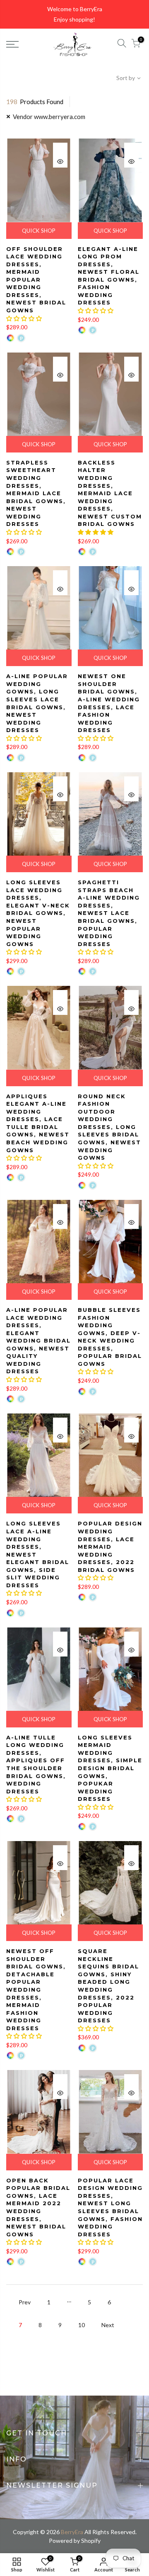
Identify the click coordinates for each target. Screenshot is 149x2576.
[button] (24, 318)
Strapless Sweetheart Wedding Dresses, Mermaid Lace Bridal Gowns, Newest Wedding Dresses (36, 493)
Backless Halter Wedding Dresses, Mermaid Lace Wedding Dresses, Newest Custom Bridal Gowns (110, 493)
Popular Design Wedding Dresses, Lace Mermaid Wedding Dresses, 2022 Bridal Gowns (110, 1546)
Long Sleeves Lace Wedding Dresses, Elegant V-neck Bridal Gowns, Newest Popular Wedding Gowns (38, 913)
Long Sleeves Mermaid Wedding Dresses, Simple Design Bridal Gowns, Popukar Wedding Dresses (110, 1768)
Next (108, 2325)
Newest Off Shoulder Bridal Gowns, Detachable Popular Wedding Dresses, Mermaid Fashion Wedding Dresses (36, 1990)
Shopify (91, 2541)
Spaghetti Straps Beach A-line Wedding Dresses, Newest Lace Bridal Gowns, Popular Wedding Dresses (109, 913)
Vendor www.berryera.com (49, 117)
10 (82, 2325)
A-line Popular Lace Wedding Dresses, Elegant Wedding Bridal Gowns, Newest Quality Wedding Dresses (38, 1341)
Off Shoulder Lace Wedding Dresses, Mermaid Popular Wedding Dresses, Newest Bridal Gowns (36, 280)
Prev (25, 2302)
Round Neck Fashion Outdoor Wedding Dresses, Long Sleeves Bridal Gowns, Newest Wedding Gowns (109, 1127)
